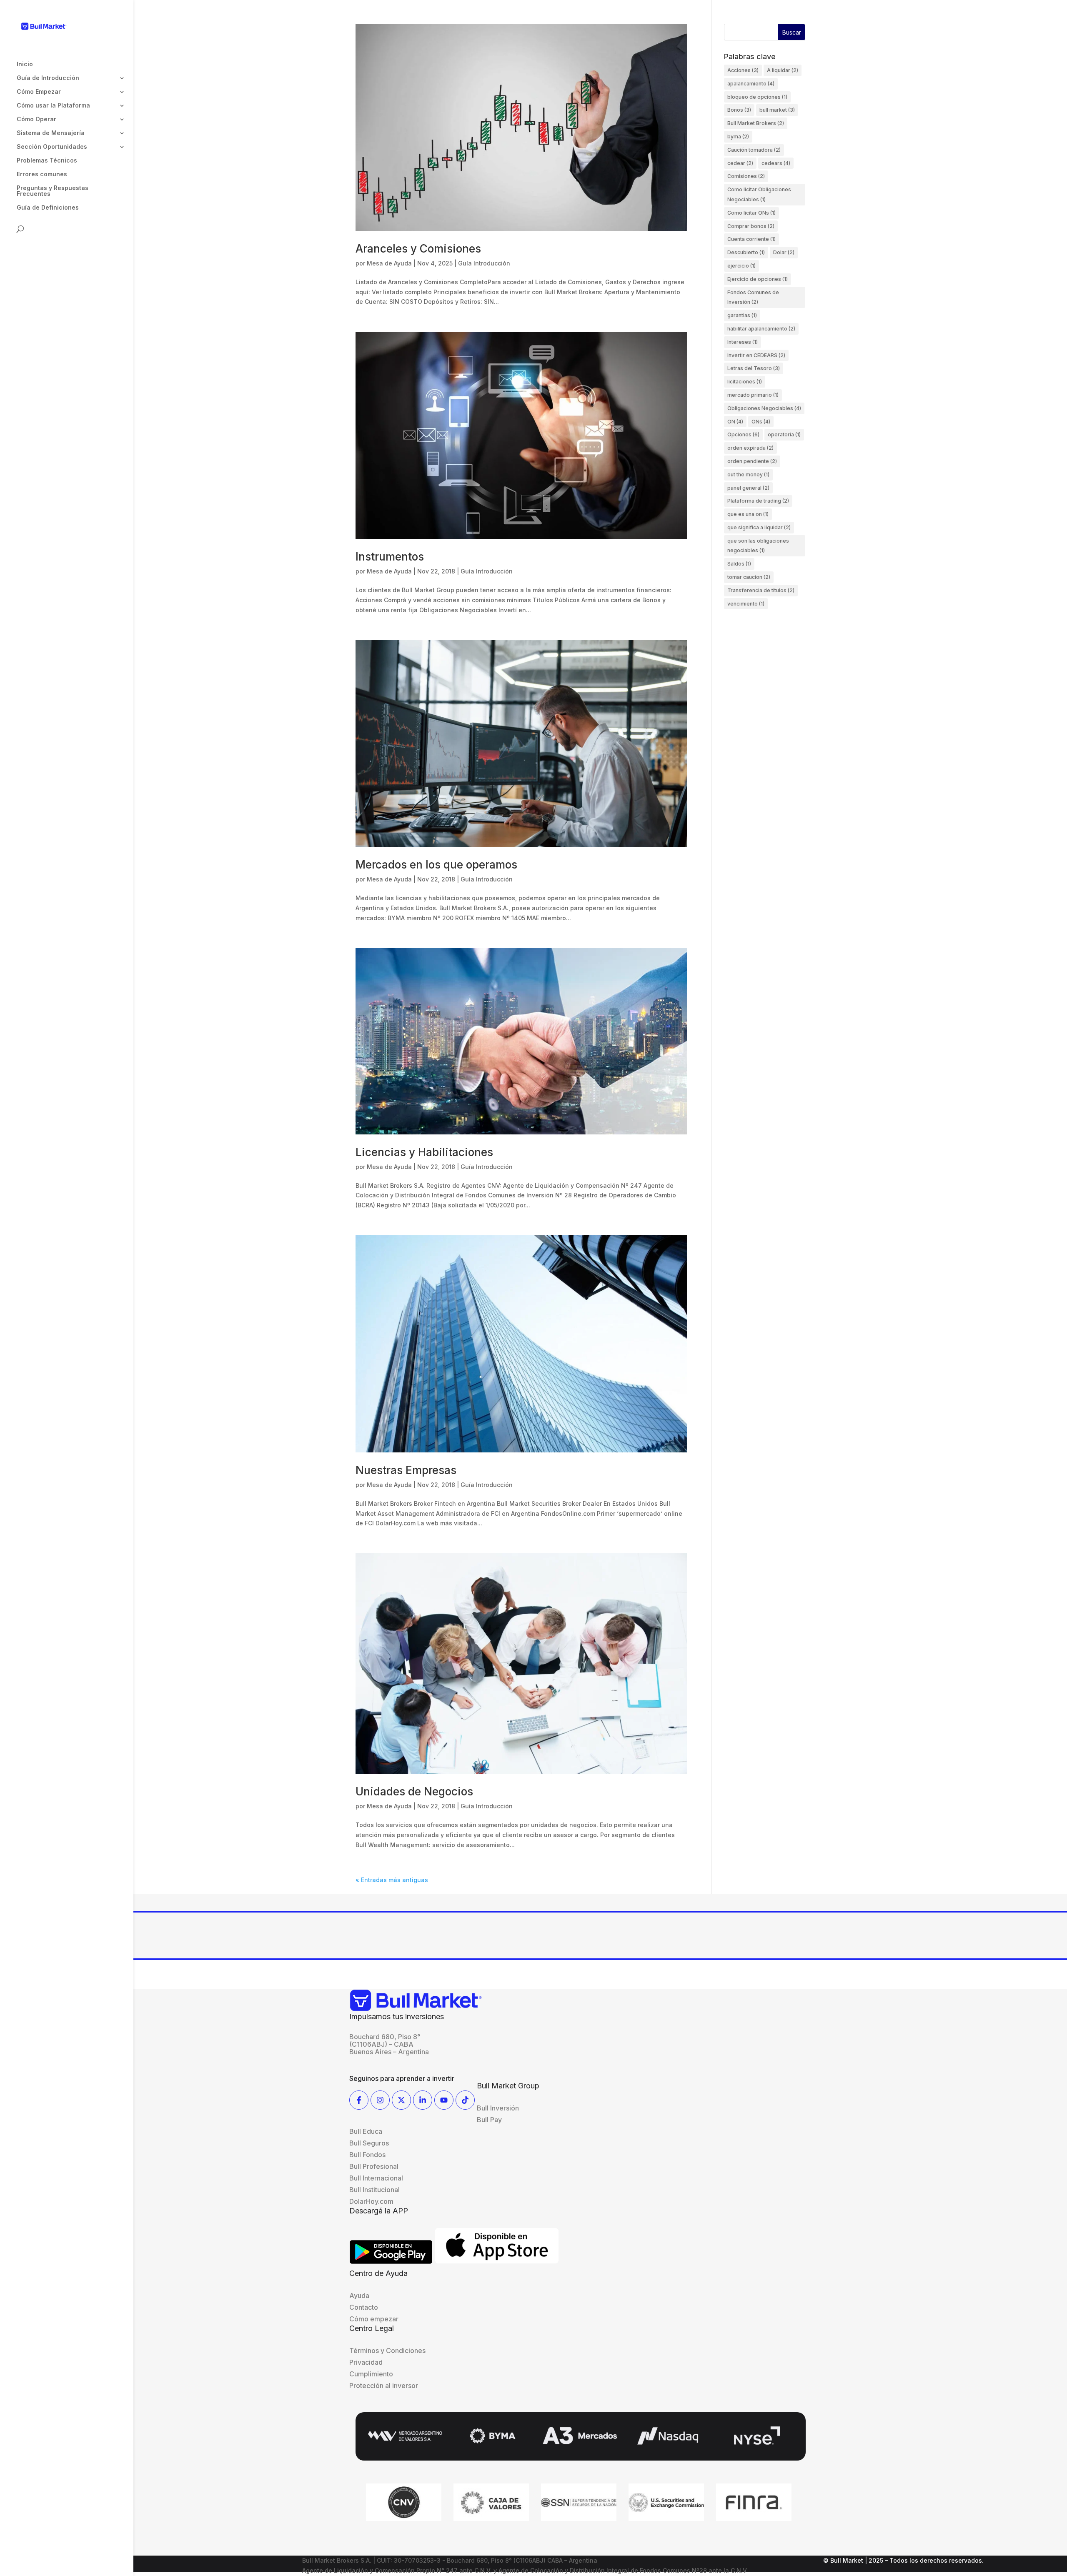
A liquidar (783, 70)
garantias (742, 315)
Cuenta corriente (751, 239)
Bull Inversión (498, 2108)
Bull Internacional (376, 2178)
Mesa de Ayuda (389, 263)
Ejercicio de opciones (758, 279)
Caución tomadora (754, 150)
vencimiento (746, 604)
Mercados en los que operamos (436, 865)
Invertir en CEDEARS (756, 355)
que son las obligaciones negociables (758, 546)
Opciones (743, 434)
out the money (748, 474)
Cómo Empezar (39, 92)
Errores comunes (42, 174)
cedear (740, 163)
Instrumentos (390, 557)
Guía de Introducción (48, 78)
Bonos (739, 110)
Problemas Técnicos (47, 161)
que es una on (748, 514)
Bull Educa (366, 2131)
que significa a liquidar (759, 527)
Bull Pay (489, 2120)
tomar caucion (749, 577)
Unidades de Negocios (414, 1791)
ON (735, 422)
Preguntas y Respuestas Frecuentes (53, 191)
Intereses (743, 342)
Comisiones (746, 176)
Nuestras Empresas (406, 1470)
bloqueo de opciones (757, 97)
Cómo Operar (36, 119)
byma (738, 136)
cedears (776, 163)
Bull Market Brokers (756, 123)
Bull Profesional (374, 2166)
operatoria (784, 434)
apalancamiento (751, 84)
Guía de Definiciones (48, 208)
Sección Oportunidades (52, 147)
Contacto (364, 2307)
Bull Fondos (367, 2155)
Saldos (739, 564)
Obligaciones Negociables (764, 408)
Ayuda (359, 2296)
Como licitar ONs (751, 213)
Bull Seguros (369, 2143)
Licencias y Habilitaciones (424, 1152)
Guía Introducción (484, 263)
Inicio (25, 64)
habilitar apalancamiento (761, 329)
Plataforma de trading (758, 501)
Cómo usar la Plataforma (53, 106)
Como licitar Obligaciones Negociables (759, 194)
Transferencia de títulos (761, 590)
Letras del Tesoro (754, 368)
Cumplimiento (371, 2374)
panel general (748, 488)
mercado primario (753, 395)
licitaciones (745, 382)
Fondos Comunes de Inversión (753, 297)
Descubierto (746, 252)
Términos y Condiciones (387, 2351)
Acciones (743, 70)
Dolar (784, 252)
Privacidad (366, 2362)
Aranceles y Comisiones (418, 249)
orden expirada (750, 448)
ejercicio (741, 266)
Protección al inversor (384, 2386)
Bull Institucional (374, 2190)
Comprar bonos (751, 226)
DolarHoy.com (371, 2201)
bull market (777, 110)
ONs (761, 422)
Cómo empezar (374, 2319)
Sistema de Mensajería (51, 133)
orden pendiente (752, 461)
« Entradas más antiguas (392, 1880)
